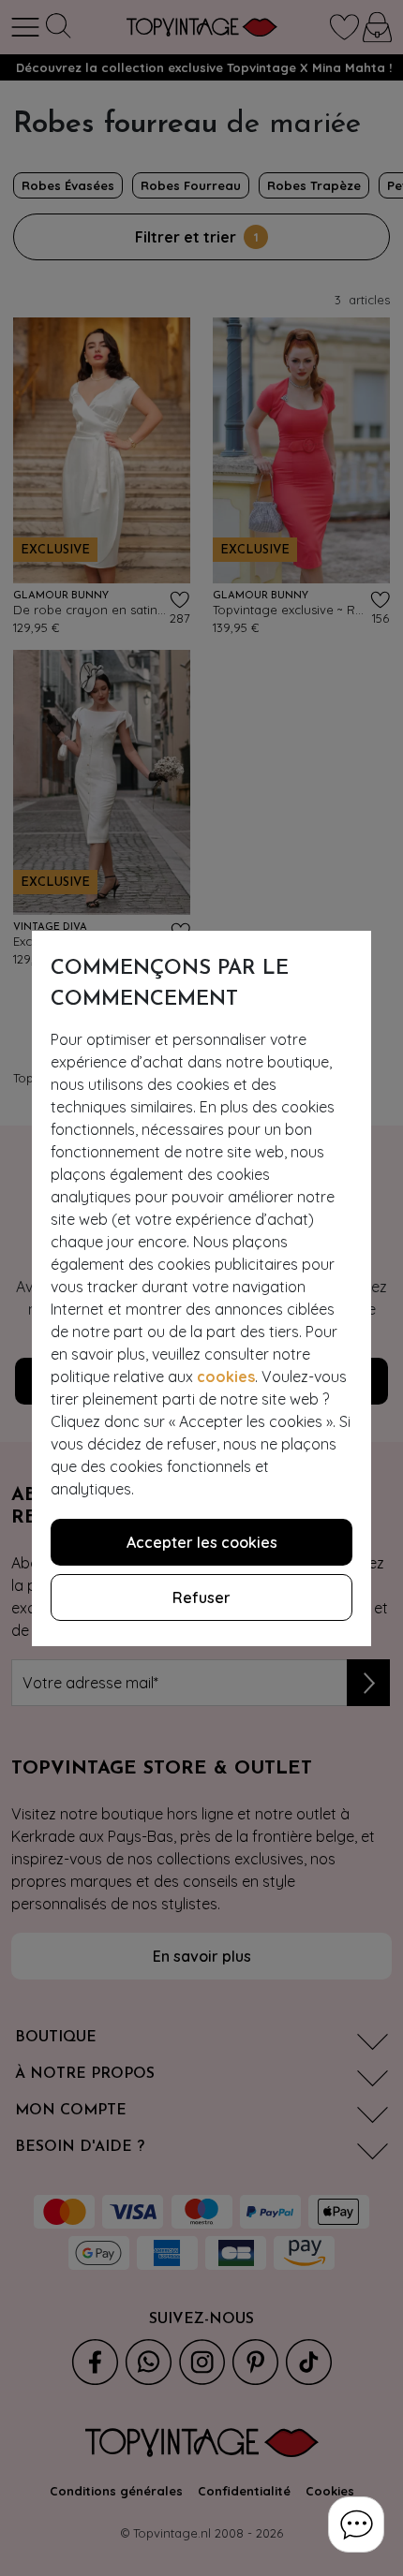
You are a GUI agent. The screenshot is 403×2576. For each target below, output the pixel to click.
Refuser (201, 1597)
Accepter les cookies (202, 1542)
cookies (226, 1376)
